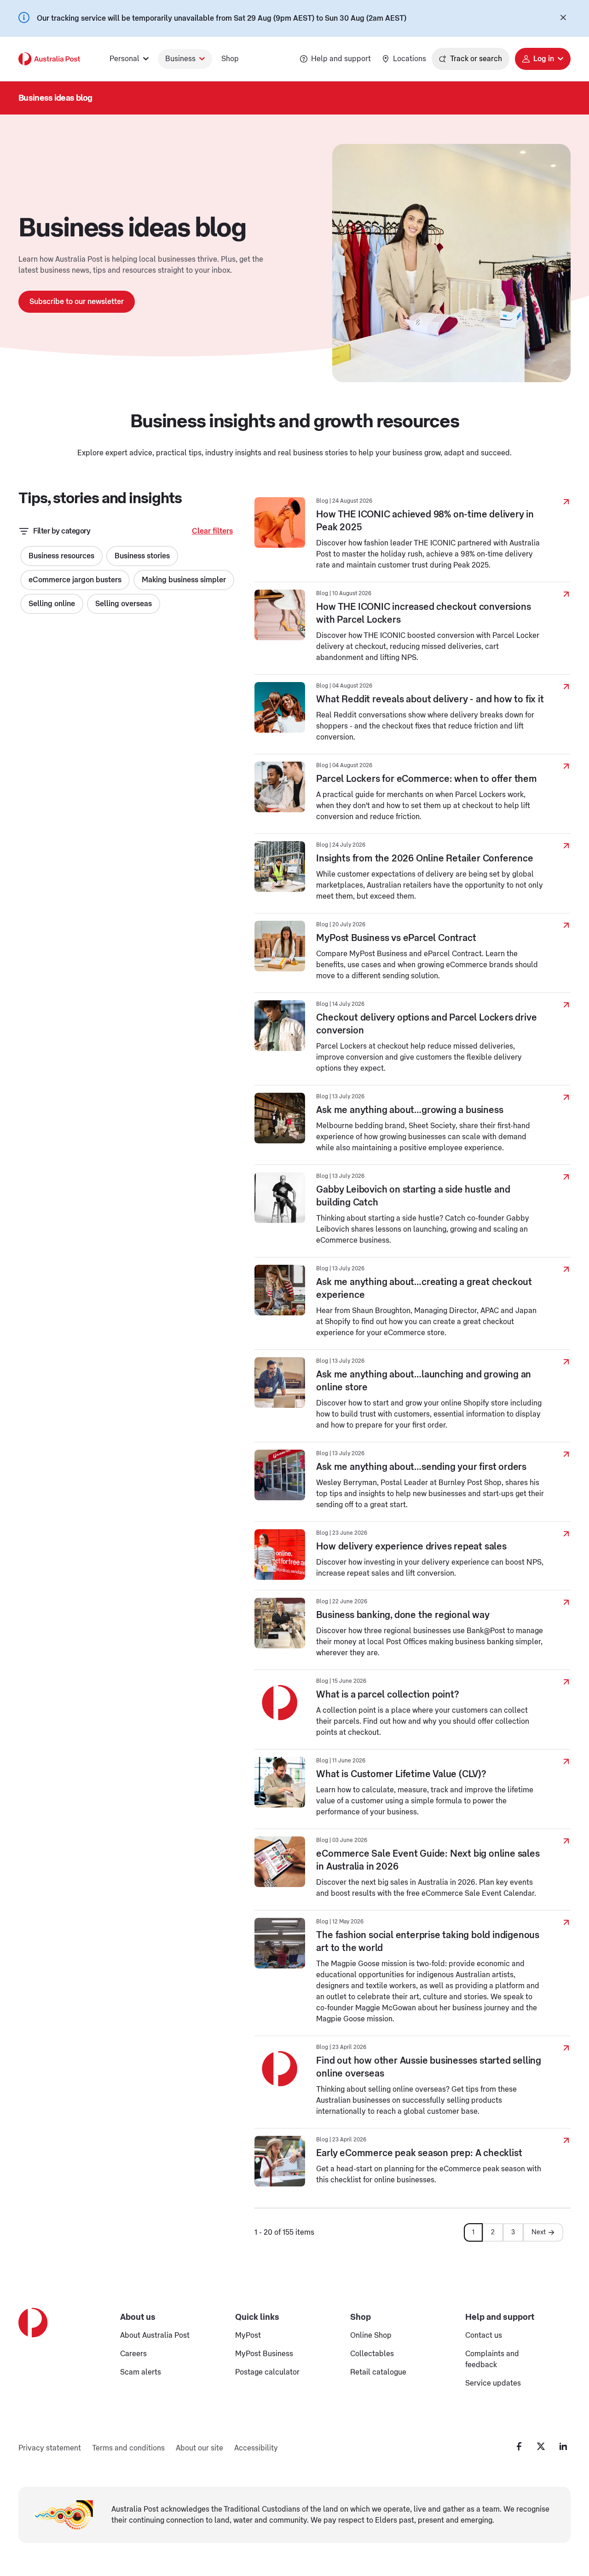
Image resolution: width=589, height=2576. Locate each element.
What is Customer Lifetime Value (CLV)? (401, 1774)
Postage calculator (267, 2372)
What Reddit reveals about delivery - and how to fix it (430, 700)
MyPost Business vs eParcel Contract (396, 938)
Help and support (341, 59)
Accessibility (256, 2448)
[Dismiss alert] (563, 18)
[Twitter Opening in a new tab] (541, 2446)
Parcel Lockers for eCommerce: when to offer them (426, 779)
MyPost (248, 2335)
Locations (410, 59)
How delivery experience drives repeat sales (411, 1547)
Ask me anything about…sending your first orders (421, 1467)
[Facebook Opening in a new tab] (519, 2446)
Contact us (484, 2335)
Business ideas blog (55, 98)
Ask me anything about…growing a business (410, 1110)
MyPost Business (264, 2354)
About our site (199, 2448)
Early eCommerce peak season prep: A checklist (419, 2153)
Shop (230, 59)
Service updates (493, 2383)
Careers (133, 2354)
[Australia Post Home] (49, 59)
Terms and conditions (128, 2448)
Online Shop (371, 2335)
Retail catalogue (378, 2372)
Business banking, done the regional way (403, 1615)
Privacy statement (50, 2448)
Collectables (372, 2354)
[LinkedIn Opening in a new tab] (563, 2446)
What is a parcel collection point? (387, 1695)
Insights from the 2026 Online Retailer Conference (424, 859)
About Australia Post (155, 2335)
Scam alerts (141, 2372)
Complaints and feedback (492, 2359)
